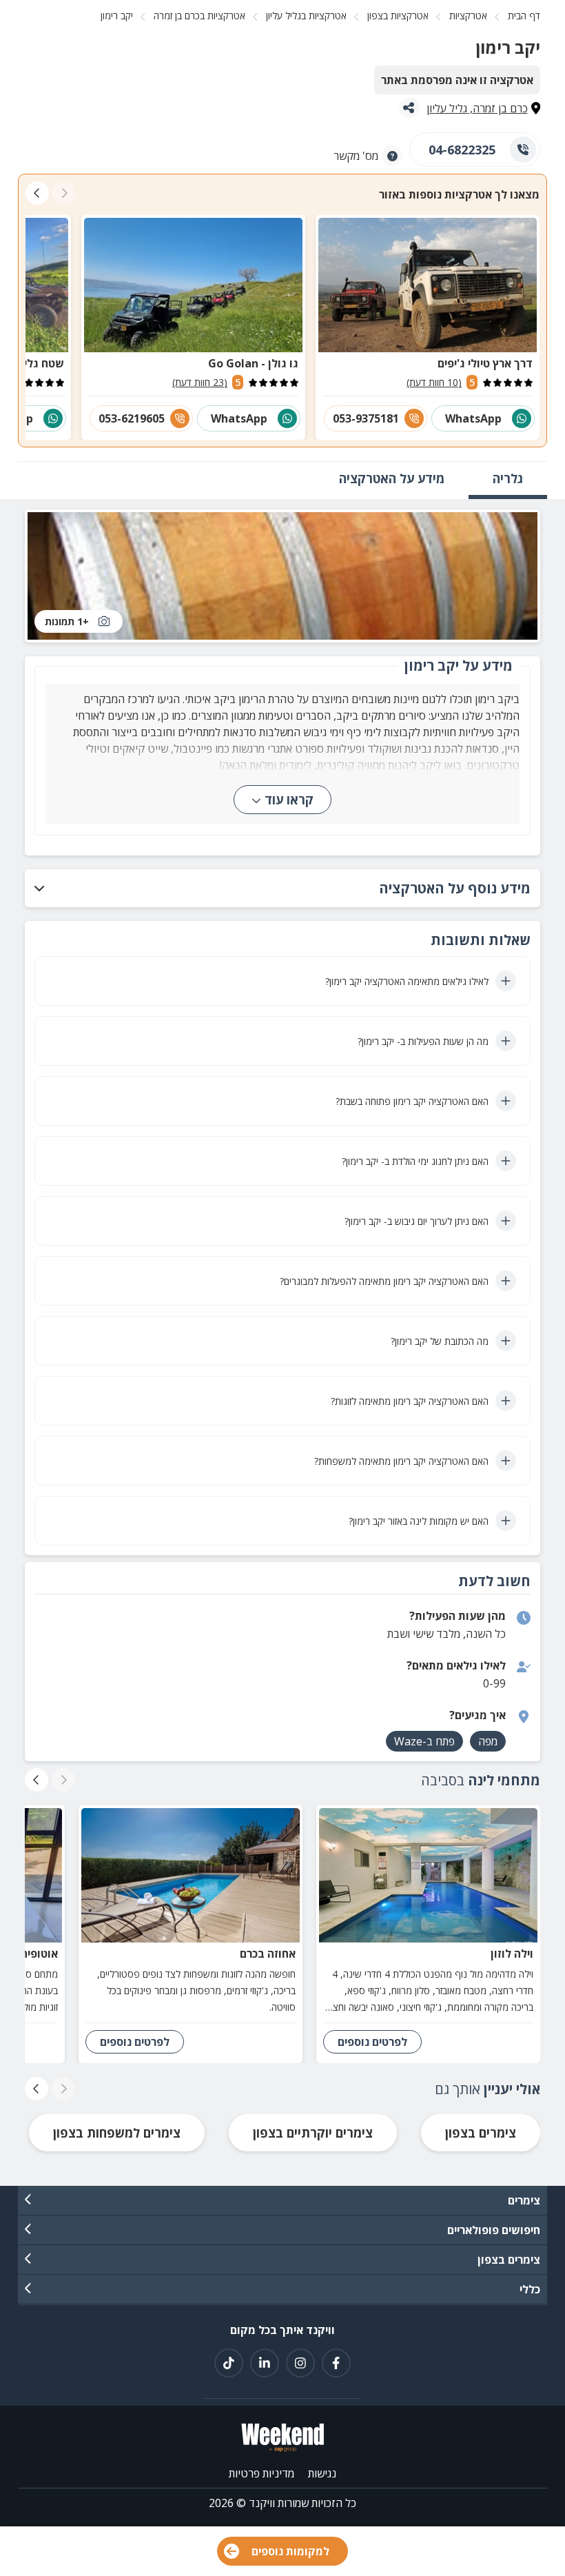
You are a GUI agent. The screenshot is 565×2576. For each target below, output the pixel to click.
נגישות (322, 2473)
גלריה (508, 478)
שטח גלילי (40, 363)
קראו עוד (289, 800)
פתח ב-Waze (424, 1741)
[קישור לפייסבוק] (336, 2363)
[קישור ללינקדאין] (265, 2363)
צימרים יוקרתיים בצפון (313, 2133)
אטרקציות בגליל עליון (306, 16)
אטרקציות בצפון (398, 16)
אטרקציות (468, 16)
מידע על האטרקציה (392, 478)
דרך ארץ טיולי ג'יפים (485, 363)
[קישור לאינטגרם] (300, 2363)
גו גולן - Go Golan (253, 363)
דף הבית (524, 16)
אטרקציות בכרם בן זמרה (199, 16)
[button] (282, 888)
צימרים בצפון (481, 2133)
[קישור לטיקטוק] (229, 2363)
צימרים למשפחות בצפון (117, 2133)
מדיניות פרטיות (261, 2473)
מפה (488, 1741)
